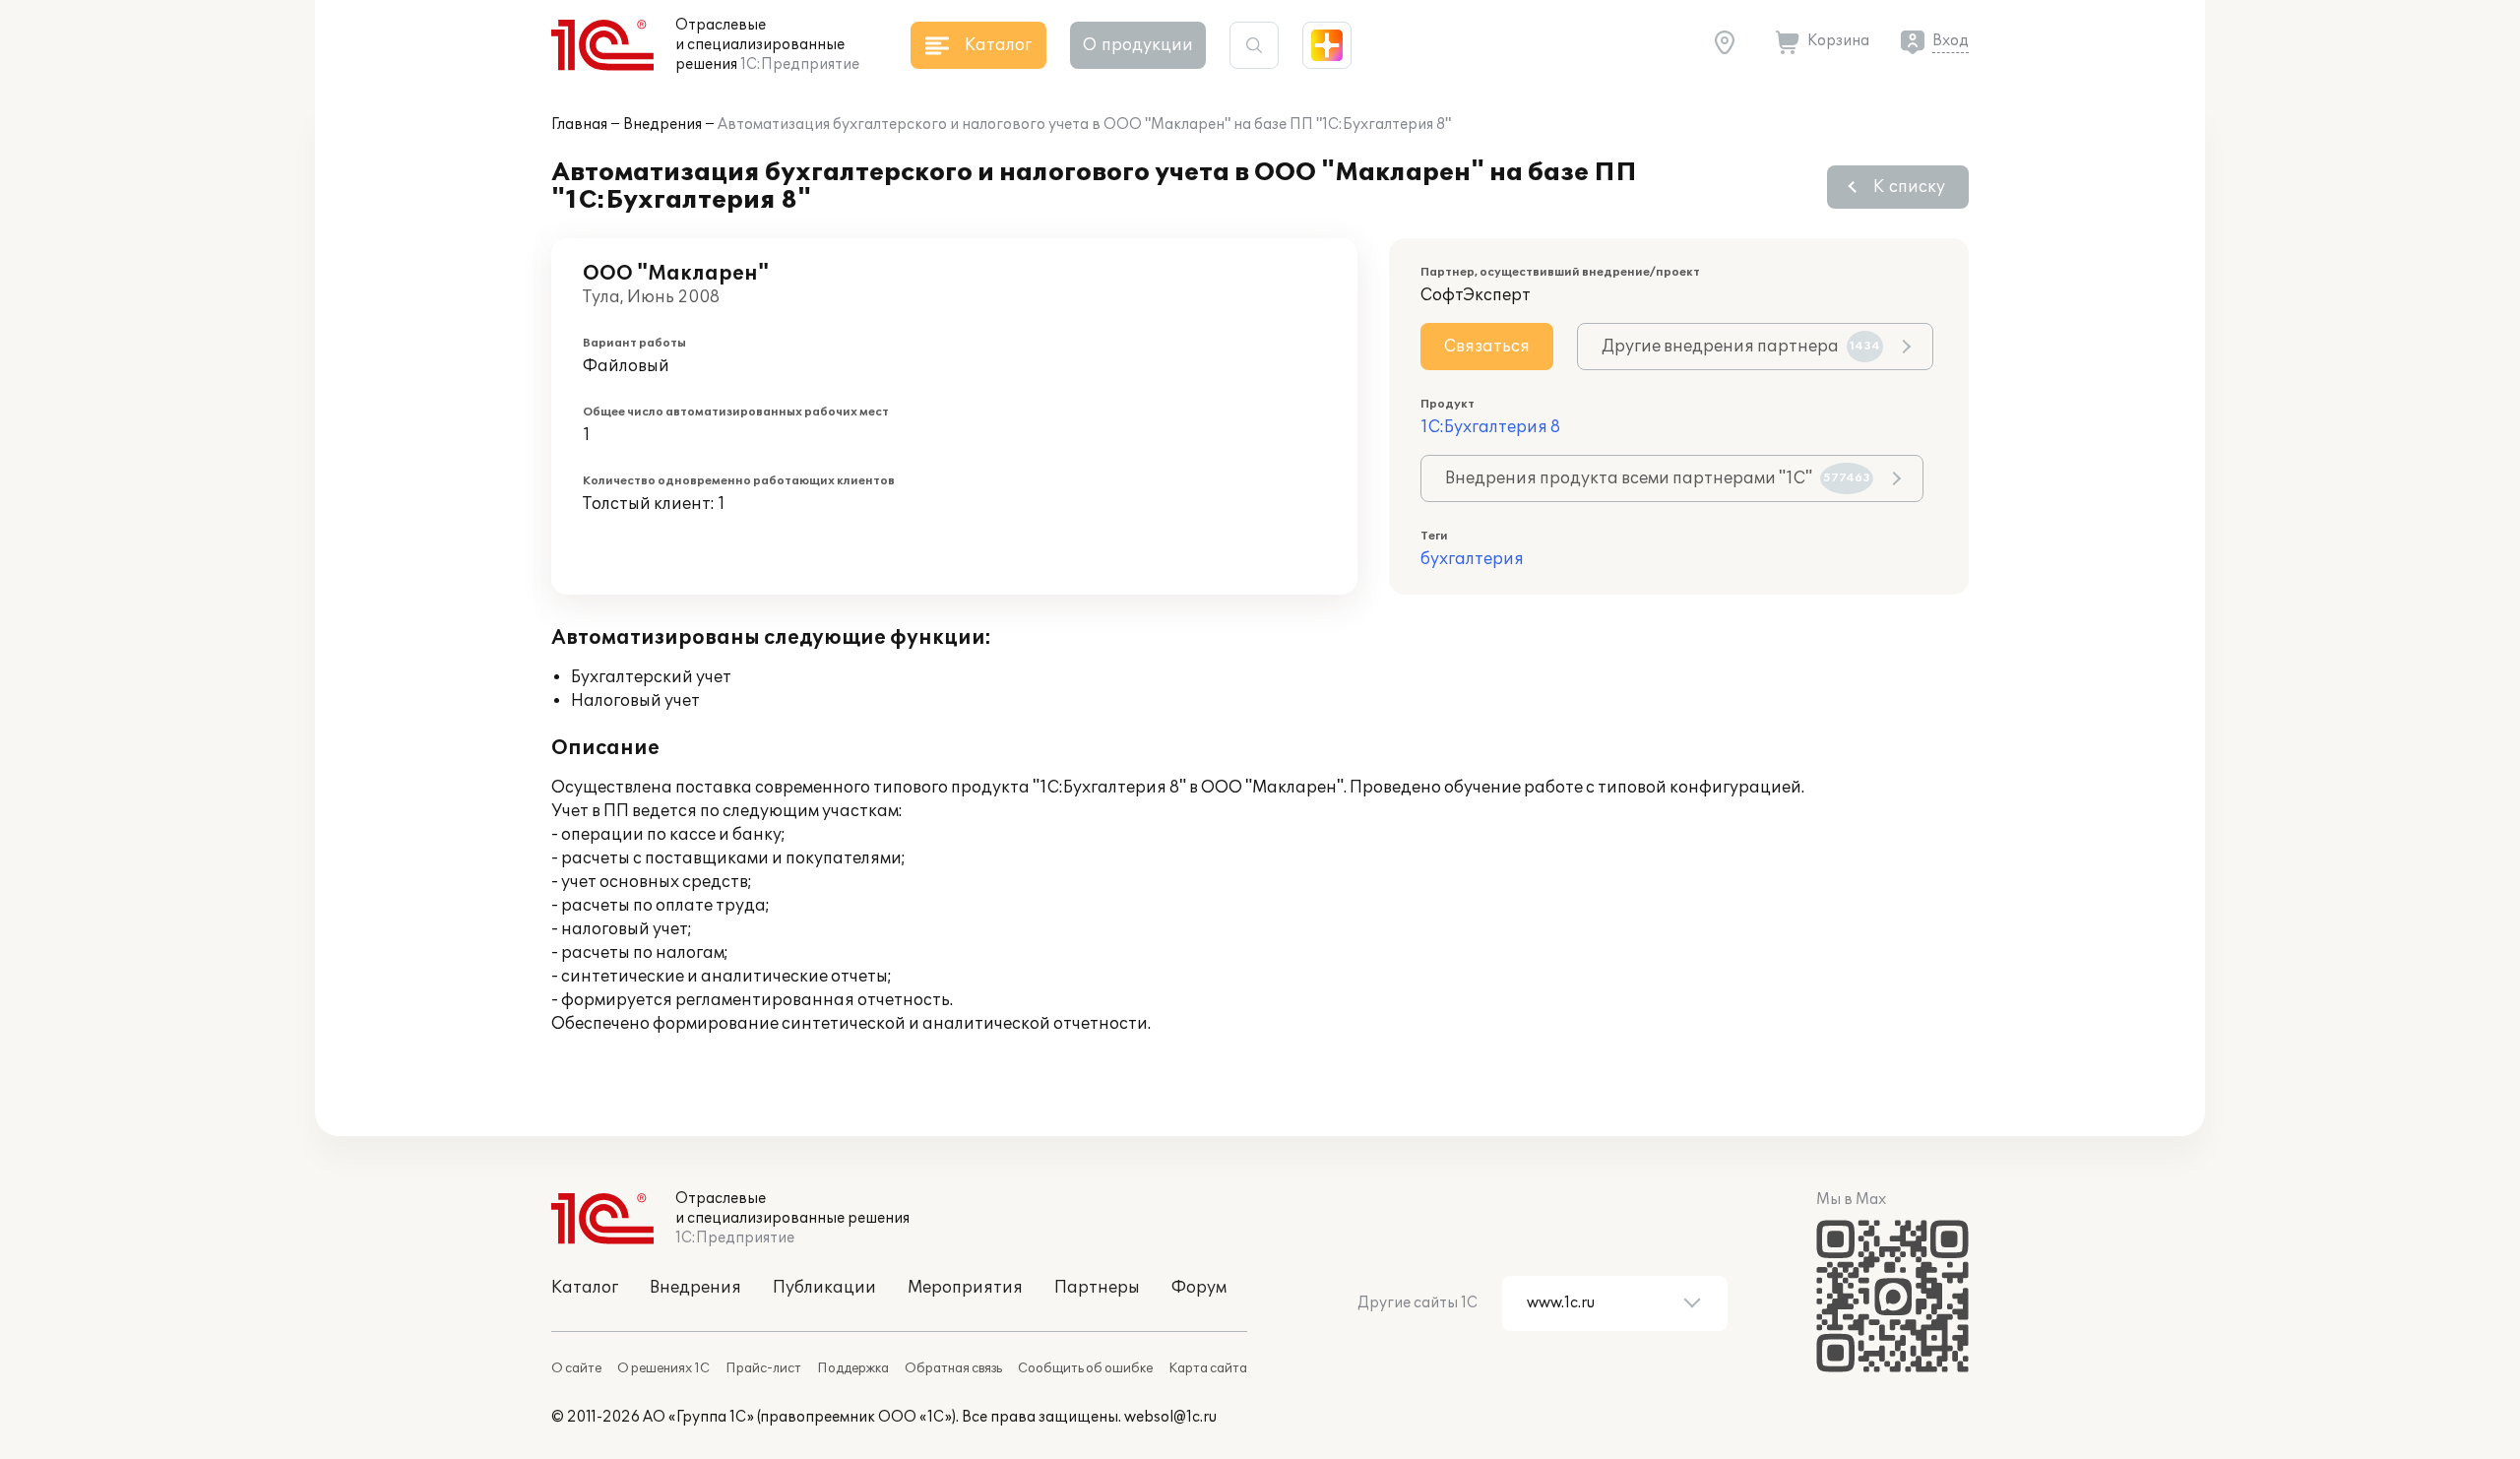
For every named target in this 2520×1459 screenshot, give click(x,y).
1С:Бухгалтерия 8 (1490, 427)
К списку (1909, 187)
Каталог (585, 1288)
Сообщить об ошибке (1085, 1368)
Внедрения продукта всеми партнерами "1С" (1658, 478)
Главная (579, 125)
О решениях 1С (663, 1368)
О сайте (576, 1368)
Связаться (1487, 347)
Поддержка (853, 1368)
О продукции (1138, 45)
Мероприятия (965, 1288)
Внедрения (662, 125)
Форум (1199, 1288)
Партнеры (1097, 1288)
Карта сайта (1208, 1368)
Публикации (824, 1288)
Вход (1951, 41)
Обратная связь (953, 1368)
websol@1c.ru (1170, 1417)
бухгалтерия (1472, 559)
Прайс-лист (763, 1368)
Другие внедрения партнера (1741, 347)
